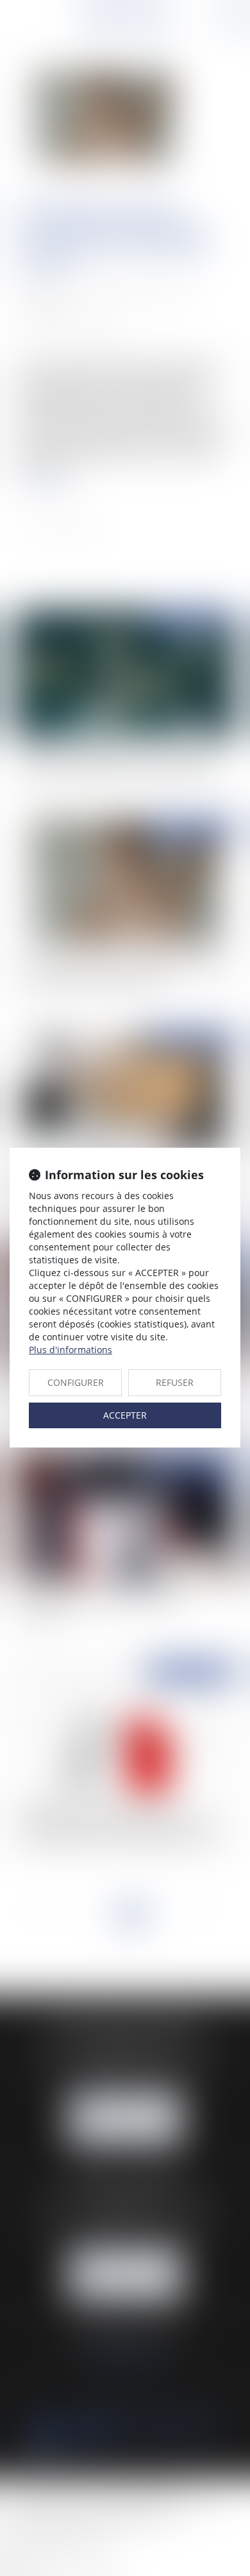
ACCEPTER (125, 1415)
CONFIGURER (76, 1382)
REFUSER (175, 1382)
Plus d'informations (71, 1350)
